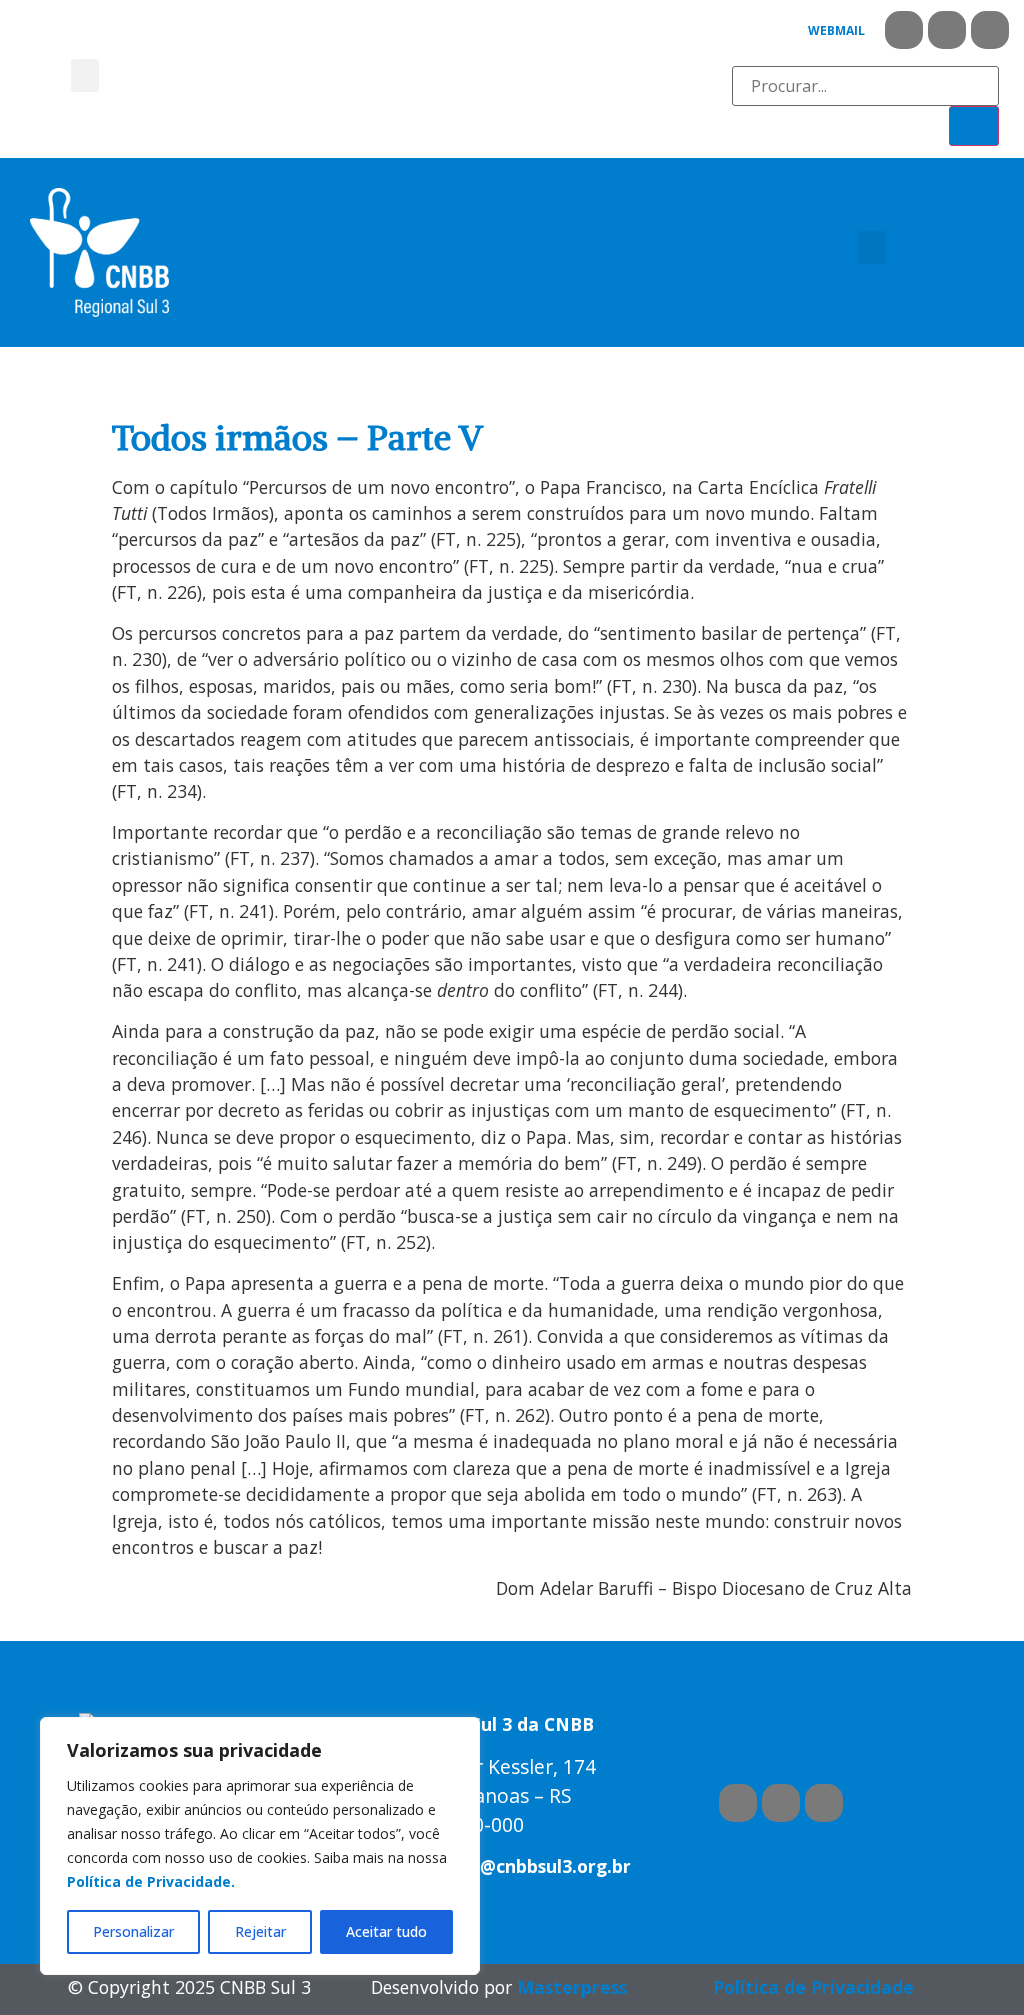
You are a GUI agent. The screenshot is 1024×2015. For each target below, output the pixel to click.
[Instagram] (990, 30)
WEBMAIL (836, 30)
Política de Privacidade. (151, 1881)
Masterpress (572, 1987)
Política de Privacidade (813, 1987)
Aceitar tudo (386, 1931)
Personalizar (133, 1931)
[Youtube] (947, 30)
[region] (260, 1846)
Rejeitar (260, 1931)
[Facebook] (904, 30)
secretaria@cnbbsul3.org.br (510, 1866)
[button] (85, 75)
